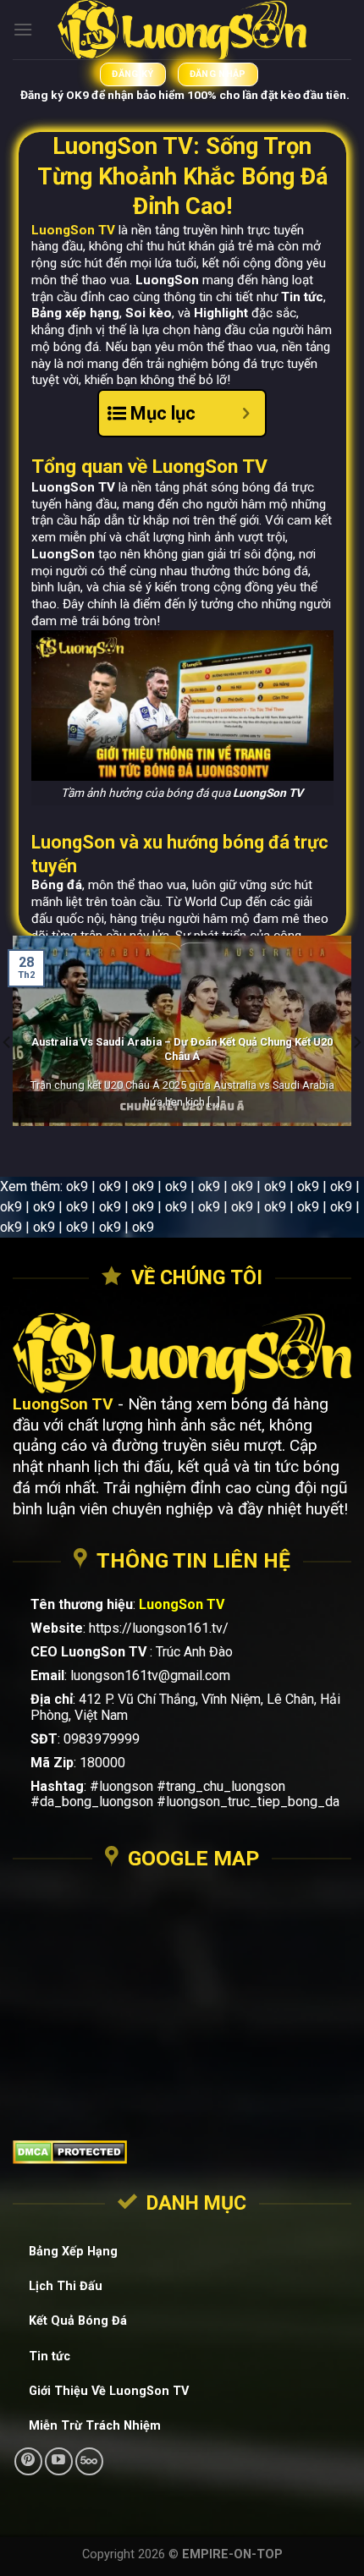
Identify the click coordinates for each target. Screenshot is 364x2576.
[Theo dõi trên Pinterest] (28, 2461)
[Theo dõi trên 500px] (89, 2461)
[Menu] (23, 29)
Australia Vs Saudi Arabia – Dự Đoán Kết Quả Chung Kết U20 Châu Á (182, 1049)
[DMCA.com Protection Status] (182, 2152)
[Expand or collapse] (246, 413)
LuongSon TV (73, 230)
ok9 (77, 1186)
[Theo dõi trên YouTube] (59, 2461)
